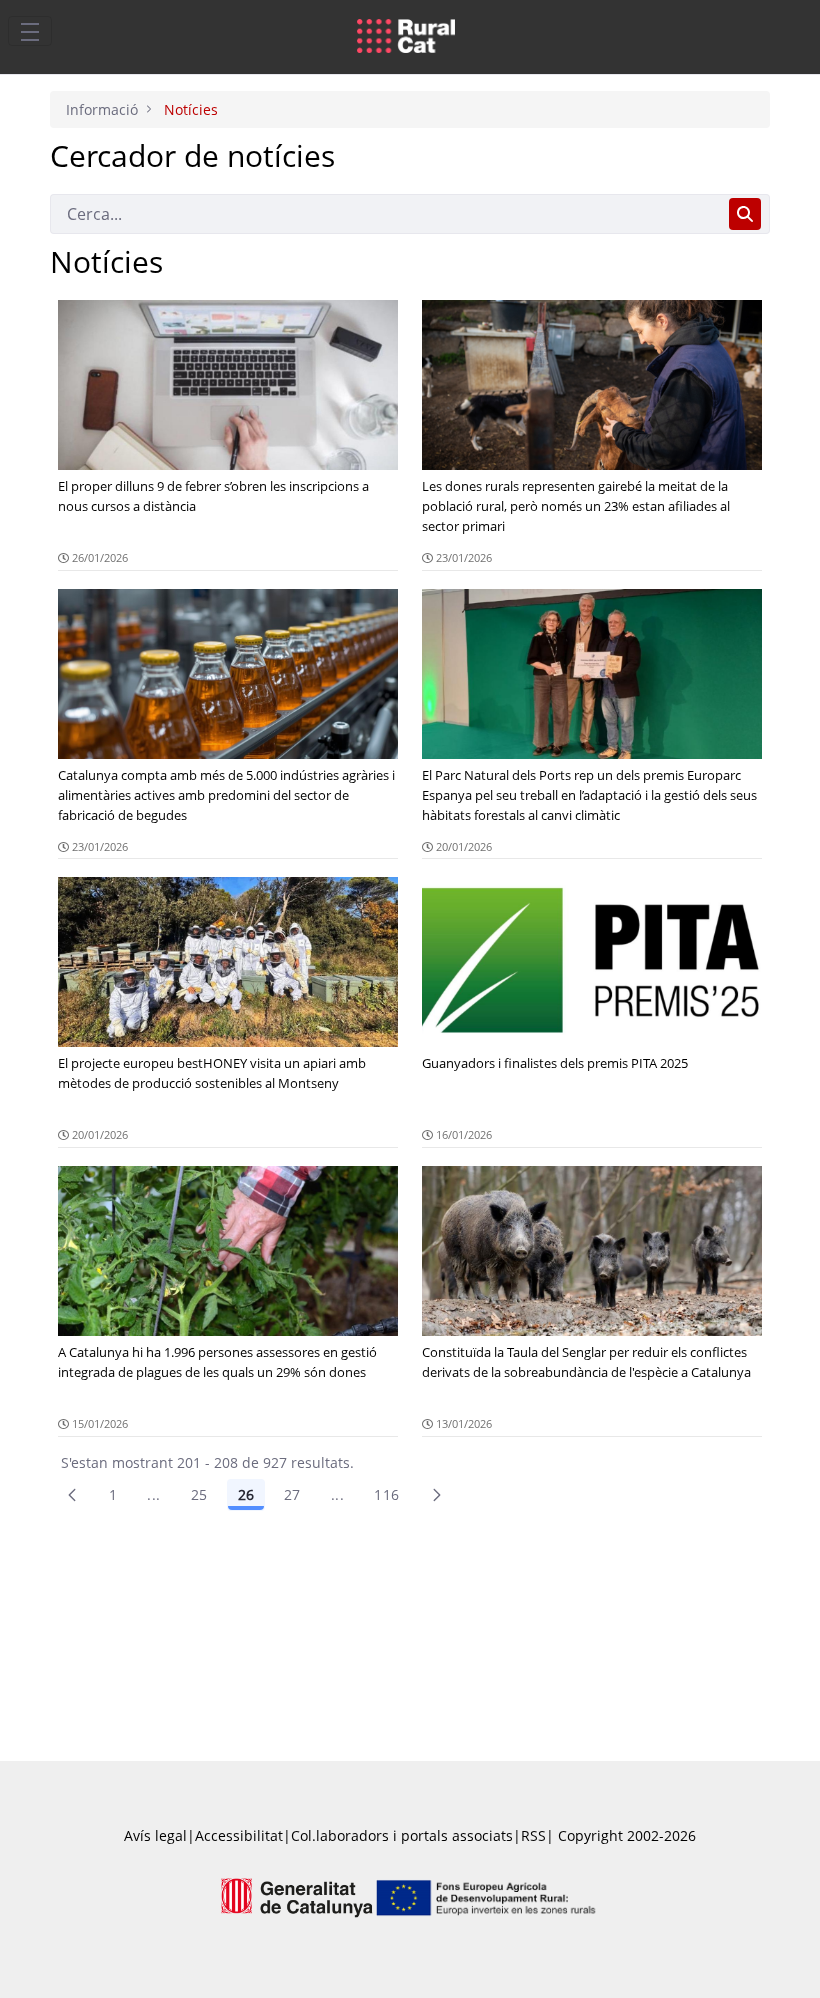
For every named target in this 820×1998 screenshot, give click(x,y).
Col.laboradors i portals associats (402, 1835)
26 (246, 1494)
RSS (533, 1835)
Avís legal (155, 1835)
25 (199, 1494)
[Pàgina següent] (437, 1495)
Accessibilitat (239, 1835)
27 (292, 1494)
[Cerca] (745, 214)
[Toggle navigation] (30, 31)
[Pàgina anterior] (72, 1495)
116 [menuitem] (386, 1494)
